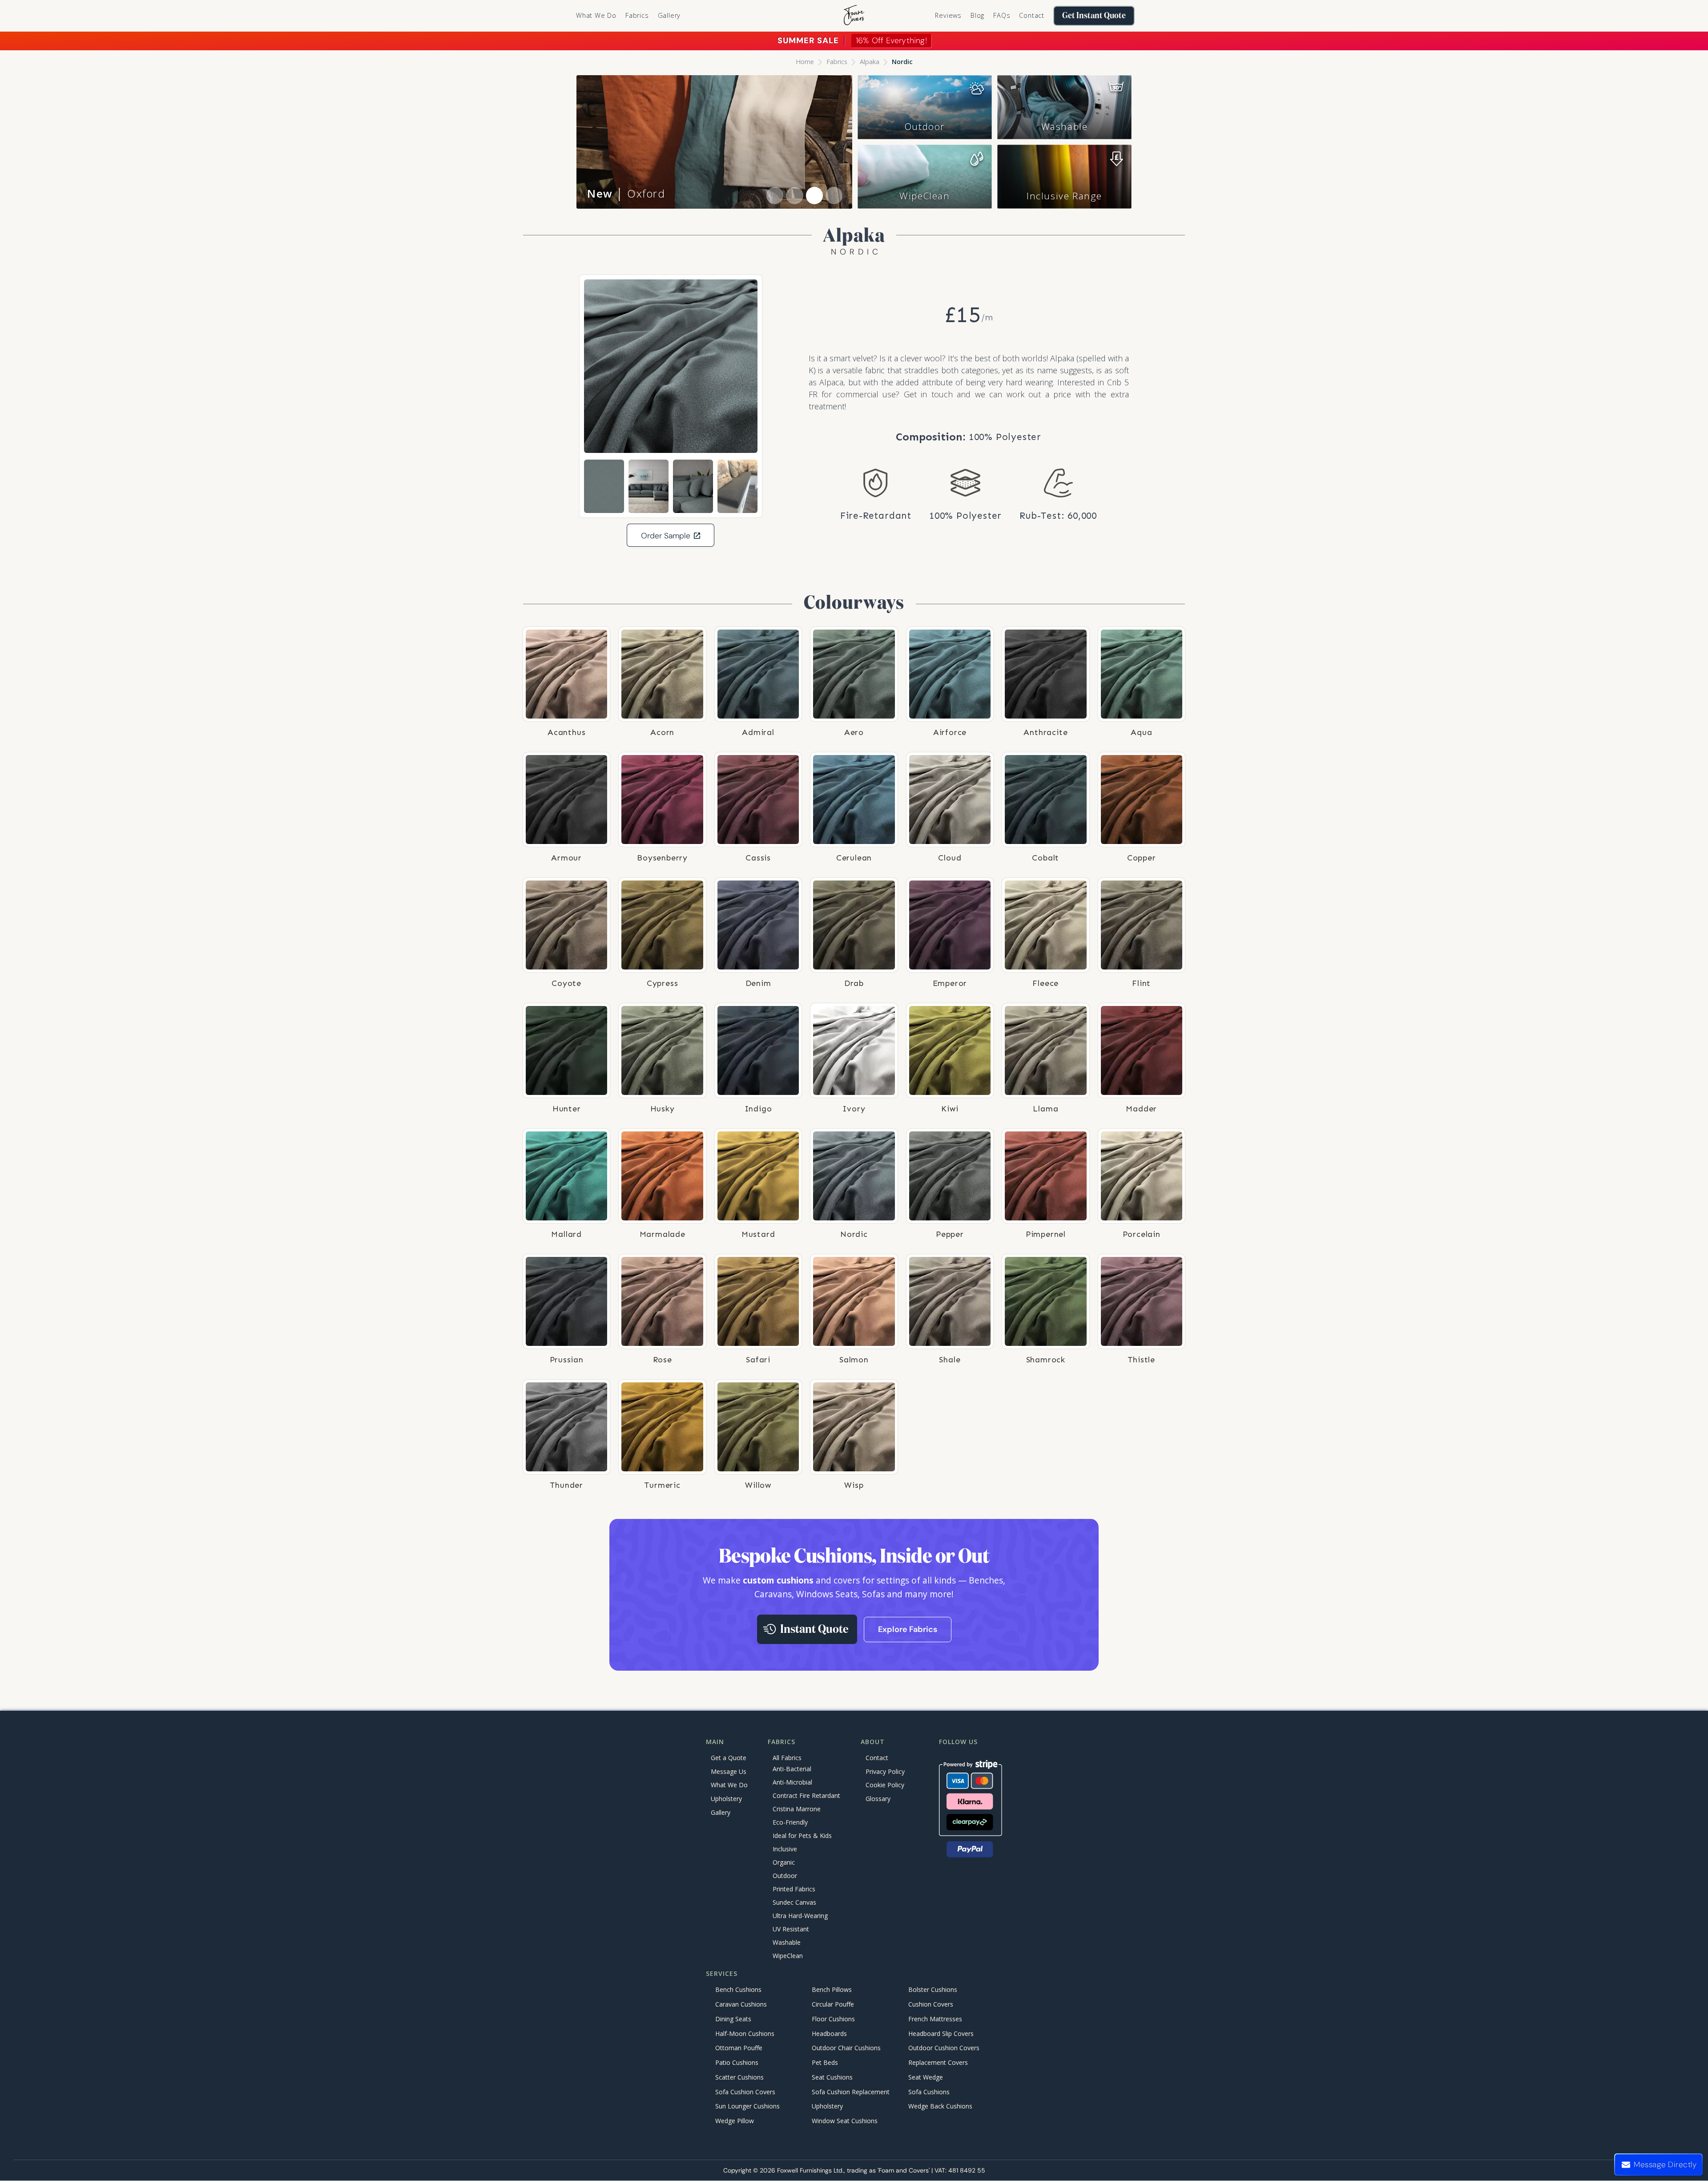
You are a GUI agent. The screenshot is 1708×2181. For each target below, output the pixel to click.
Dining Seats (733, 2019)
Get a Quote (729, 1758)
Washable (1065, 126)
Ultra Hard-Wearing (800, 1916)
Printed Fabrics (794, 1889)
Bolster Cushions (933, 1990)
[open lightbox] (671, 366)
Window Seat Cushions (845, 2121)
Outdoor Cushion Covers (944, 2048)
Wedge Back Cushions (940, 2106)
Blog (977, 15)
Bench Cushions (738, 1990)
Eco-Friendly (790, 1822)
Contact (1032, 15)
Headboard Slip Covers (941, 2034)
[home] (854, 16)
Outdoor (925, 126)
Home (805, 62)
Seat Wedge (926, 2077)
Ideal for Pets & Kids (802, 1836)
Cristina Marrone (797, 1809)
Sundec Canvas (794, 1902)
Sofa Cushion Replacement (851, 2092)
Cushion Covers (931, 2004)
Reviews (948, 15)
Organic (784, 1862)
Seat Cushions (832, 2077)
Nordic (902, 62)
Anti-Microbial (792, 1782)
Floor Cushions (833, 2019)
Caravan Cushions (741, 2004)
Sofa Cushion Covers (745, 2092)
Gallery (669, 15)
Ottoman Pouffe (739, 2048)
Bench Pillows (832, 1990)
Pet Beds (825, 2063)
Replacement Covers (938, 2063)
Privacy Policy (885, 1771)
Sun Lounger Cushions (747, 2106)
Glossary (878, 1799)
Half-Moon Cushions (745, 2034)
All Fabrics (787, 1758)
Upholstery (726, 1799)
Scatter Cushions (739, 2077)
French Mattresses (935, 2019)
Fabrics (837, 62)
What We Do (596, 15)
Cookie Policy (885, 1785)
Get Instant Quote (1094, 16)
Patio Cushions (737, 2063)
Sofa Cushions (929, 2092)
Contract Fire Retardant (806, 1795)
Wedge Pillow (735, 2121)
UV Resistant (791, 1929)
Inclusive (785, 1849)
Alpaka (870, 62)
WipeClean (924, 196)
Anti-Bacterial (792, 1769)
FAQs (1002, 15)
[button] (637, 16)
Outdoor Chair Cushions (846, 2048)
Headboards (829, 2034)
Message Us (729, 1771)
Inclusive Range (1064, 196)
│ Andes (624, 193)
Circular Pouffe (833, 2004)
